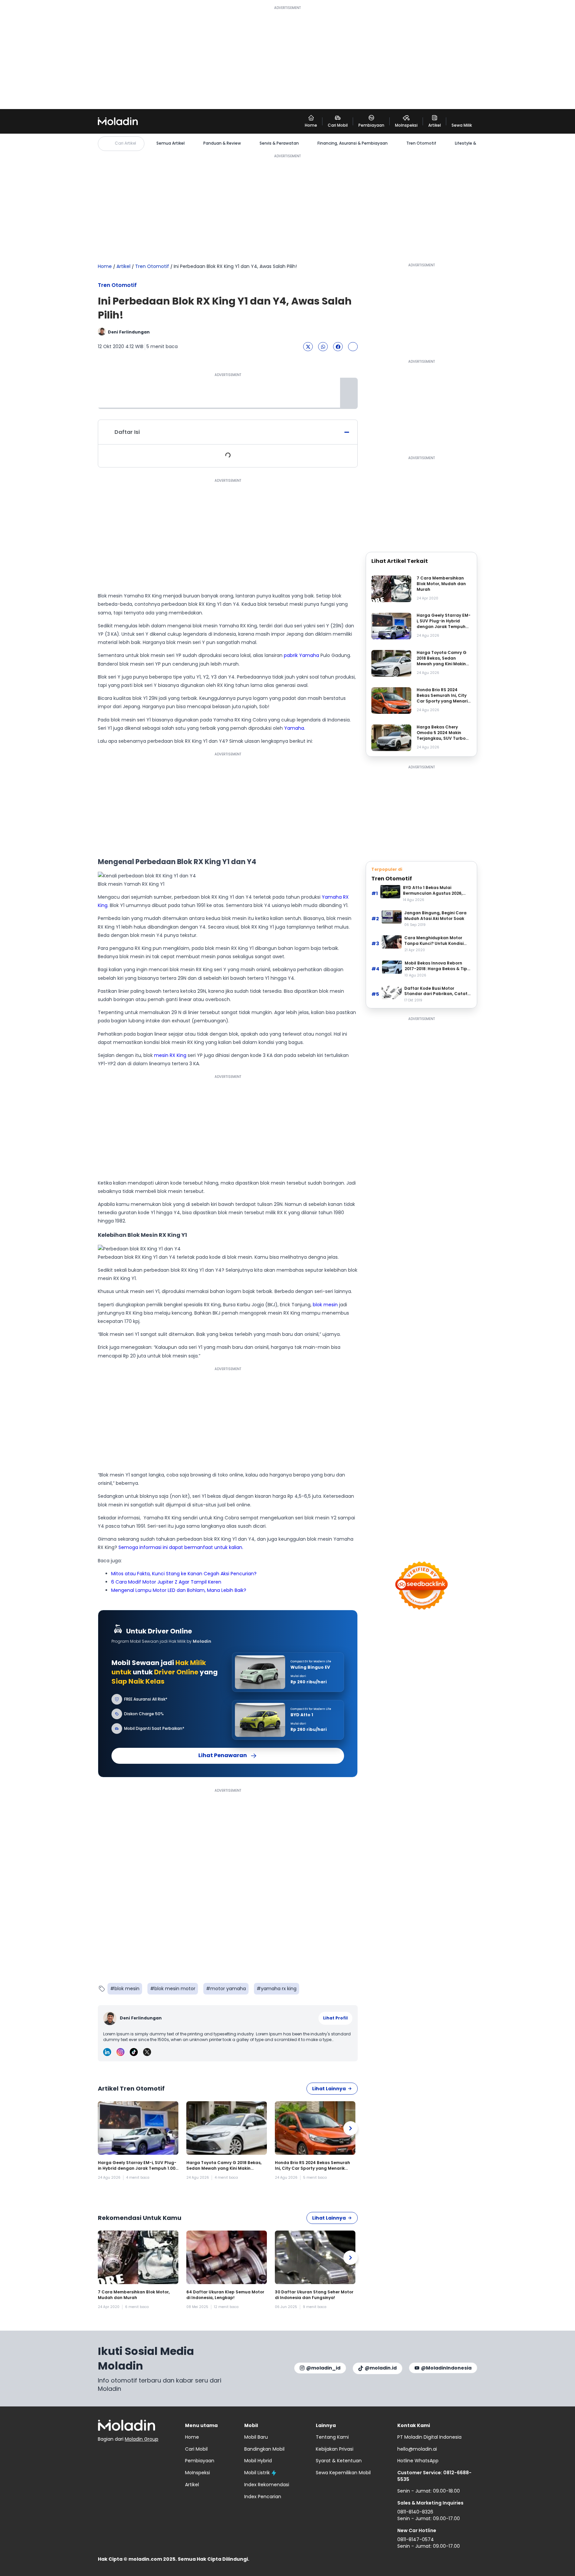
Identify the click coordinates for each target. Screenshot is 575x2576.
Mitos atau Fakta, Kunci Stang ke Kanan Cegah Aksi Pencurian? (184, 1574)
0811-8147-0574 (416, 2539)
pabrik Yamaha (301, 655)
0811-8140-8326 (415, 2512)
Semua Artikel (171, 143)
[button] (308, 347)
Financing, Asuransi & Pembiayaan (353, 143)
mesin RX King (170, 1055)
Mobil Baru (256, 2437)
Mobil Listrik (257, 2473)
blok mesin (325, 1305)
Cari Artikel (125, 143)
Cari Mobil (196, 2449)
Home (105, 266)
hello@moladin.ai (417, 2449)
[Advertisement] (287, 57)
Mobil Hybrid (258, 2461)
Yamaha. (295, 728)
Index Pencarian (263, 2497)
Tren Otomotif (421, 143)
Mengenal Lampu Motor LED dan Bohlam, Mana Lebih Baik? (179, 1590)
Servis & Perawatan (279, 143)
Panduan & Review (222, 143)
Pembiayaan (200, 2461)
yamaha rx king (279, 1989)
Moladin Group (142, 2439)
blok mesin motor (175, 1989)
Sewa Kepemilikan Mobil (343, 2473)
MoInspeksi (197, 2473)
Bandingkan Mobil (264, 2449)
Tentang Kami (332, 2437)
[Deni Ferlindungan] (111, 2018)
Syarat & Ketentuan (339, 2461)
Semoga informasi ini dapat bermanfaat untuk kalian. (181, 1547)
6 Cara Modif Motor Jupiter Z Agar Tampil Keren (166, 1582)
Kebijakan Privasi (335, 2449)
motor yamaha (228, 1989)
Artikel (123, 266)
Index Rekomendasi (267, 2485)
